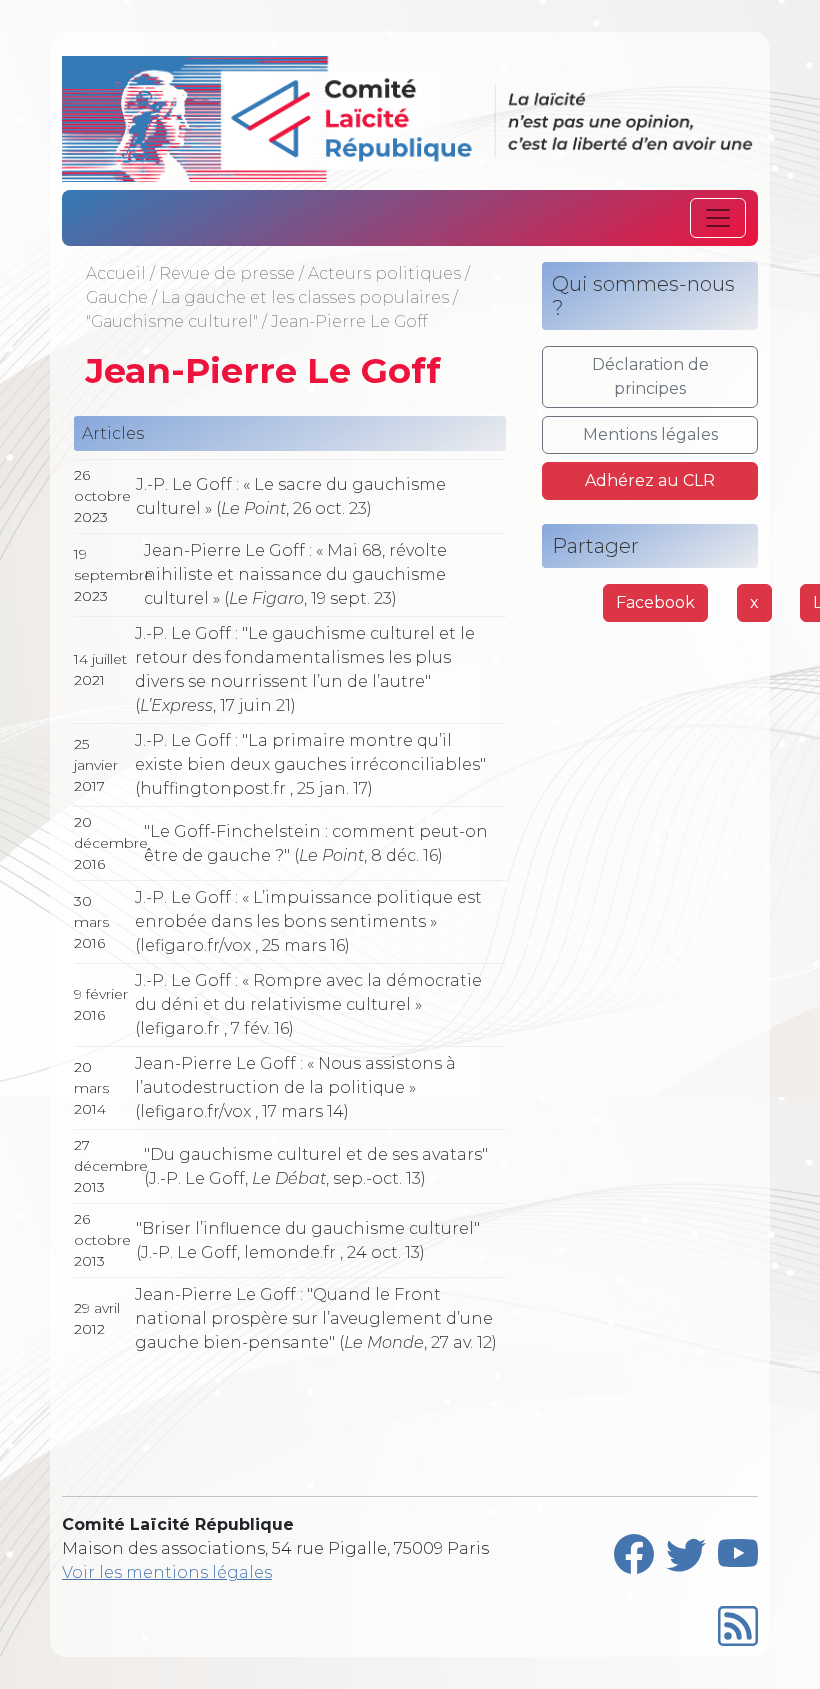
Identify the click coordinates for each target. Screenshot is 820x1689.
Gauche (117, 297)
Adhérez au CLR (650, 480)
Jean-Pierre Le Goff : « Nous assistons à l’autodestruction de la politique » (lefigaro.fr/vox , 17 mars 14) (295, 1087)
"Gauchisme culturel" (172, 321)
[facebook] (634, 1549)
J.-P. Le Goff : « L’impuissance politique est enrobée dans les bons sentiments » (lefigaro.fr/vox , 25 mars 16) (308, 921)
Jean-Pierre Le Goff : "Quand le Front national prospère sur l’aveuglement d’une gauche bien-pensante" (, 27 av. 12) (316, 1318)
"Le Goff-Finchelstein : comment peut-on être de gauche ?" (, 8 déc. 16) (316, 843)
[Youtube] (738, 1549)
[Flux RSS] (738, 1621)
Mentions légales (650, 434)
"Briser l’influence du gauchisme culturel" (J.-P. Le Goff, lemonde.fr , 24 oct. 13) (308, 1240)
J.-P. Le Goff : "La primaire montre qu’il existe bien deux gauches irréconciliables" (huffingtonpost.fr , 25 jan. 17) (310, 764)
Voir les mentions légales (167, 1572)
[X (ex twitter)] (686, 1549)
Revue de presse (227, 273)
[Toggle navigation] (718, 218)
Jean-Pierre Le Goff (349, 321)
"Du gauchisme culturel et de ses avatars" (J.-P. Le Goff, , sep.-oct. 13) (316, 1166)
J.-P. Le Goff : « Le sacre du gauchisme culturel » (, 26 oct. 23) (291, 496)
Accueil (116, 273)
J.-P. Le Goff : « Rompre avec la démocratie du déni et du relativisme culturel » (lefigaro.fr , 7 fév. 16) (308, 1004)
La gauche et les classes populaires (305, 297)
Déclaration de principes (650, 376)
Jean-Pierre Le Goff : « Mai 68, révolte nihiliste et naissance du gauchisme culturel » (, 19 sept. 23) (295, 574)
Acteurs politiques (384, 273)
